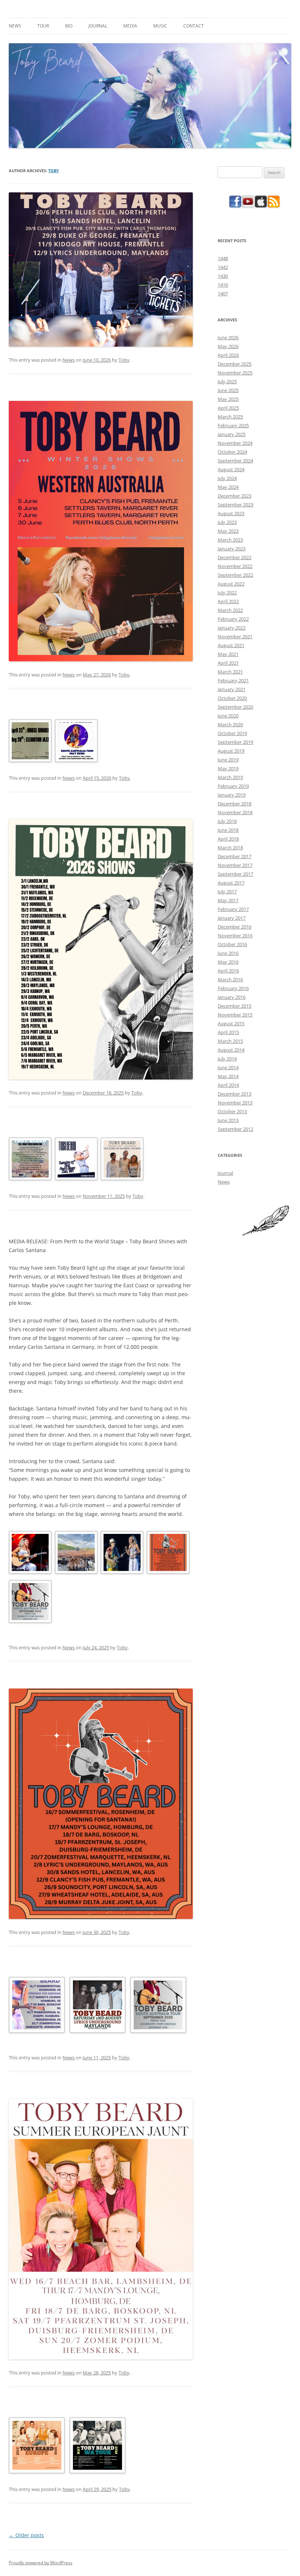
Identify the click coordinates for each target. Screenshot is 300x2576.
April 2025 (228, 408)
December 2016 (235, 927)
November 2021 (235, 636)
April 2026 (228, 355)
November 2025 (235, 373)
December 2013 (235, 1094)
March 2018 (230, 848)
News (15, 26)
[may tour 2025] (97, 2447)
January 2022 (232, 628)
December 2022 (235, 557)
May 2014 (228, 1076)
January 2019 (232, 795)
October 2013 (232, 1111)
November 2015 (235, 1015)
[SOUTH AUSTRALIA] (29, 1603)
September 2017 (235, 874)
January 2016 (232, 997)
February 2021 (233, 680)
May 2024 (228, 487)
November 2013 (235, 1103)
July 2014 (227, 1059)
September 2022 (235, 575)
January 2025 (232, 434)
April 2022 (228, 601)
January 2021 (232, 689)
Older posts (26, 2535)
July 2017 (227, 892)
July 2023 (227, 522)
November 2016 (235, 935)
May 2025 (228, 399)
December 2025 (235, 364)
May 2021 (228, 654)
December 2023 (235, 496)
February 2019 (233, 786)
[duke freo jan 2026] (121, 1160)
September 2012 (235, 1129)
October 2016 (232, 944)
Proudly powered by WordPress (41, 2563)
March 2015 (230, 1041)
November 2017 (235, 865)
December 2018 (235, 804)
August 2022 (231, 584)
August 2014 (231, 1050)
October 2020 (232, 698)
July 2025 (227, 381)
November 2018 (235, 812)
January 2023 (232, 549)
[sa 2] (76, 742)
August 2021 (231, 645)
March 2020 (230, 724)
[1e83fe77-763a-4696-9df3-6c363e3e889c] (29, 1554)
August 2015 (231, 1023)
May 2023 (228, 531)
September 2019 (235, 742)
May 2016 (228, 962)
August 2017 (231, 883)
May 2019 (228, 768)
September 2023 (235, 505)
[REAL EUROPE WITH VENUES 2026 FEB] (29, 1160)
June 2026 (228, 337)
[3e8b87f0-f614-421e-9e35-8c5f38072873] (76, 1554)
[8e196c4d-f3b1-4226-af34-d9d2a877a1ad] (76, 1160)
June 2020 (228, 716)
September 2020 (235, 707)
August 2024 (231, 469)
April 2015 (228, 1032)
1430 (223, 276)
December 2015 (235, 1006)
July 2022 (227, 593)
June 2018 (228, 830)
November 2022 (235, 566)
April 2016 (228, 971)
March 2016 (230, 979)
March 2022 (230, 610)
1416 (223, 285)
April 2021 (228, 663)
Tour (43, 26)
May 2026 (228, 346)
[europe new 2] (36, 2006)
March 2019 (230, 777)
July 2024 (227, 478)
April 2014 (228, 1085)
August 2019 (231, 751)
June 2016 (228, 953)
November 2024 (235, 443)
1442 (223, 267)
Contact (194, 26)
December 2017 (235, 856)
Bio (69, 26)
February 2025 (233, 425)
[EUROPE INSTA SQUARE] (36, 2447)
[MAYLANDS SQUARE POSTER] (97, 2006)
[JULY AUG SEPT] (167, 1554)
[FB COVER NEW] (29, 742)
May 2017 (228, 900)
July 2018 (227, 821)
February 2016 (233, 988)
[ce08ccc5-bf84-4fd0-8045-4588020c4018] (121, 1554)
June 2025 (228, 390)
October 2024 (232, 452)
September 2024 (235, 461)
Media (130, 26)
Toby (54, 171)
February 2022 (233, 619)
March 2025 (230, 417)
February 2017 (233, 909)
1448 (223, 258)
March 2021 (230, 672)
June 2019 (228, 760)
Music (160, 26)
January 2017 (232, 918)
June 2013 (228, 1120)
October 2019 (232, 733)
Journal (98, 26)
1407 (223, 294)
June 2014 (228, 1067)
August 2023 (231, 513)
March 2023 (230, 540)
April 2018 (228, 839)
